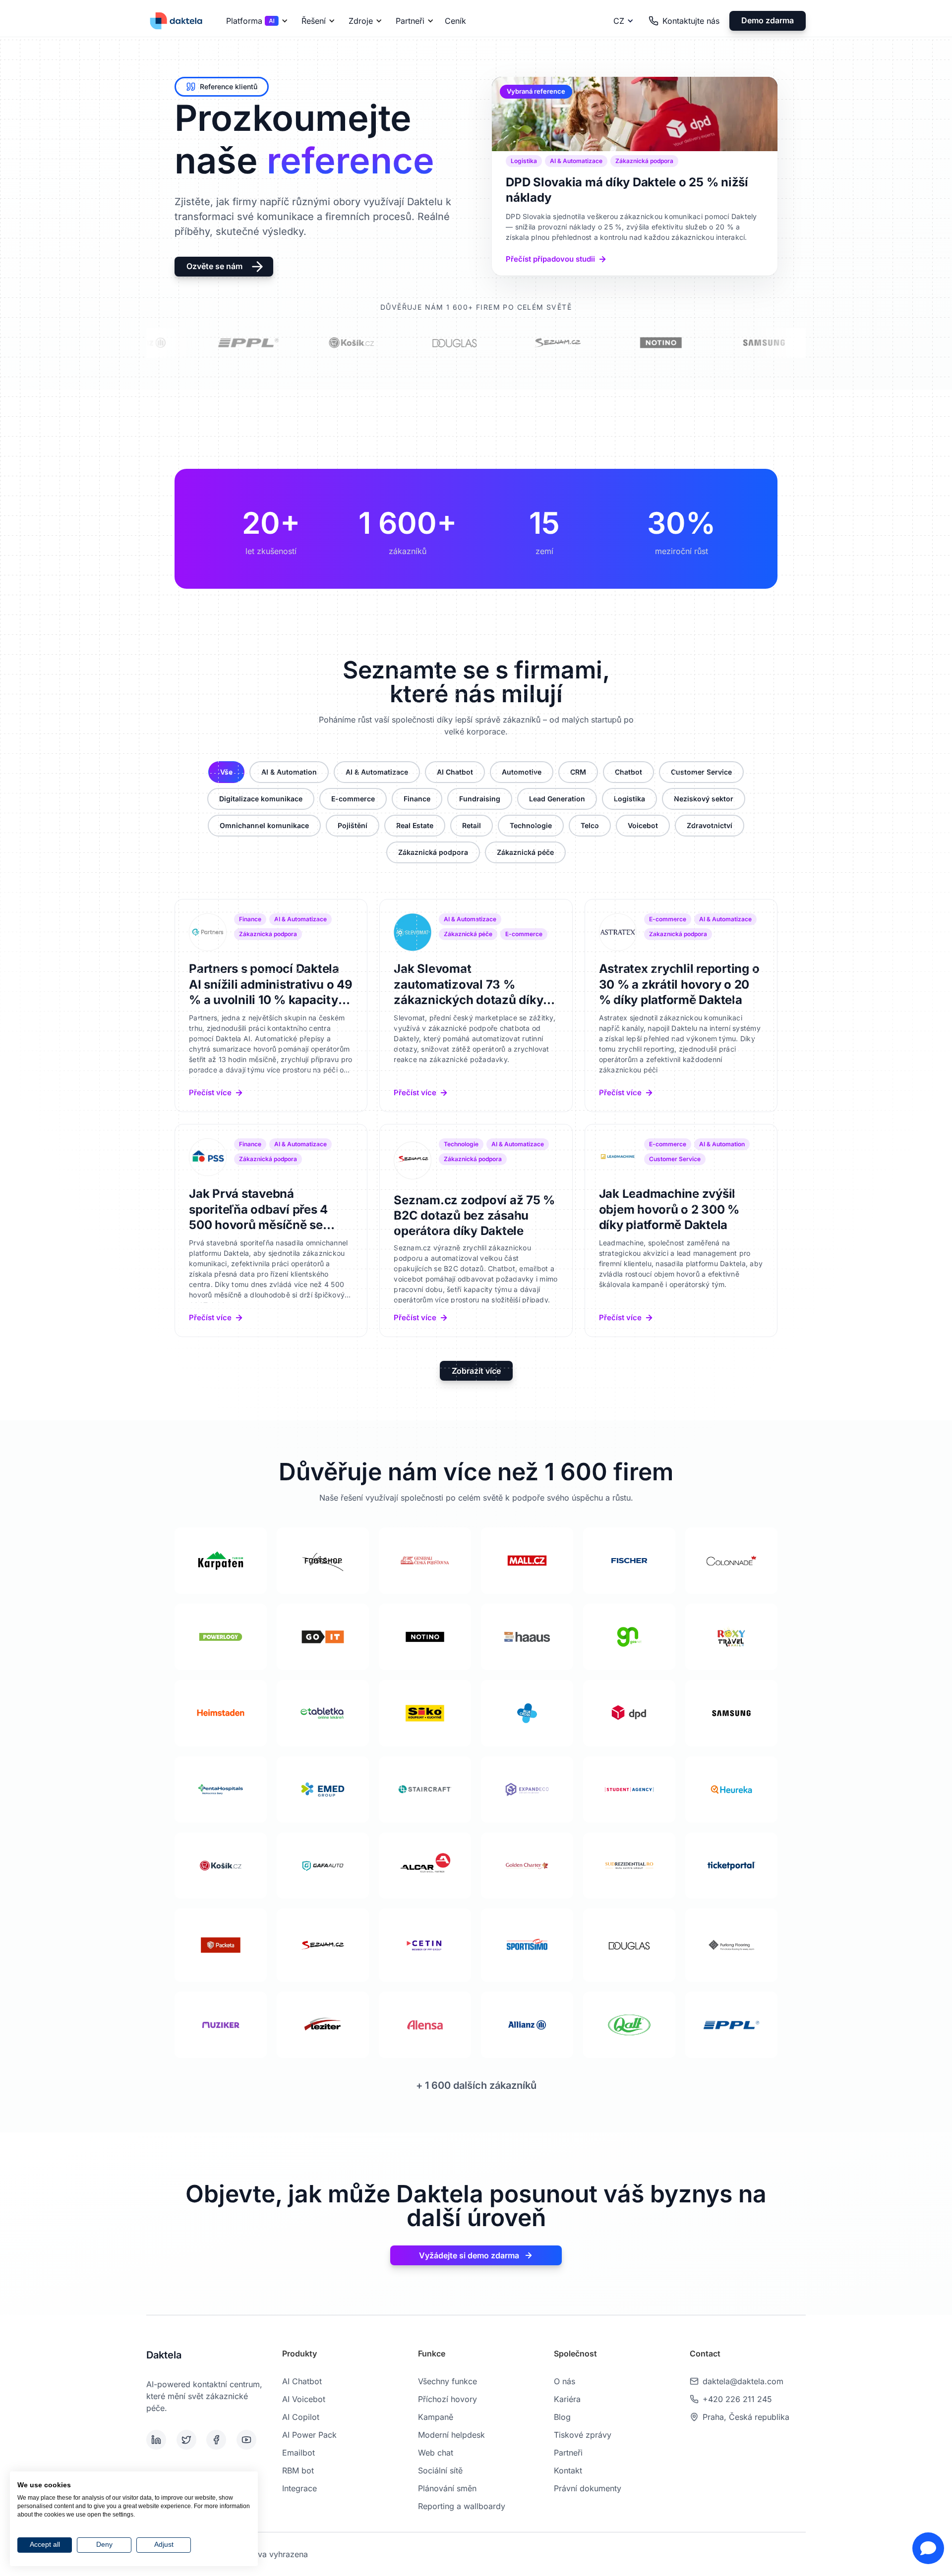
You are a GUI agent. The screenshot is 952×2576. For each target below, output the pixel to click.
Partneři (568, 2453)
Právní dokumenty (588, 2488)
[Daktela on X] (190, 2440)
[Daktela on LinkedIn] (159, 2440)
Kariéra (567, 2399)
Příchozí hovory (447, 2399)
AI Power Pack (309, 2435)
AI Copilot (301, 2417)
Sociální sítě (440, 2470)
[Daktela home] (176, 21)
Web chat (436, 2453)
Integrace (299, 2488)
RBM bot (298, 2470)
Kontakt (568, 2470)
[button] (255, 21)
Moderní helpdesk (451, 2435)
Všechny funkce (447, 2381)
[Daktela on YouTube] (250, 2440)
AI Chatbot (302, 2381)
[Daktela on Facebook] (219, 2440)
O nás (565, 2381)
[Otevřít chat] (928, 2548)
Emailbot (298, 2453)
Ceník (455, 21)
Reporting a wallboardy (462, 2506)
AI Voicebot (304, 2399)
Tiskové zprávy (583, 2435)
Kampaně (436, 2417)
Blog (562, 2417)
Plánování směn (447, 2488)
